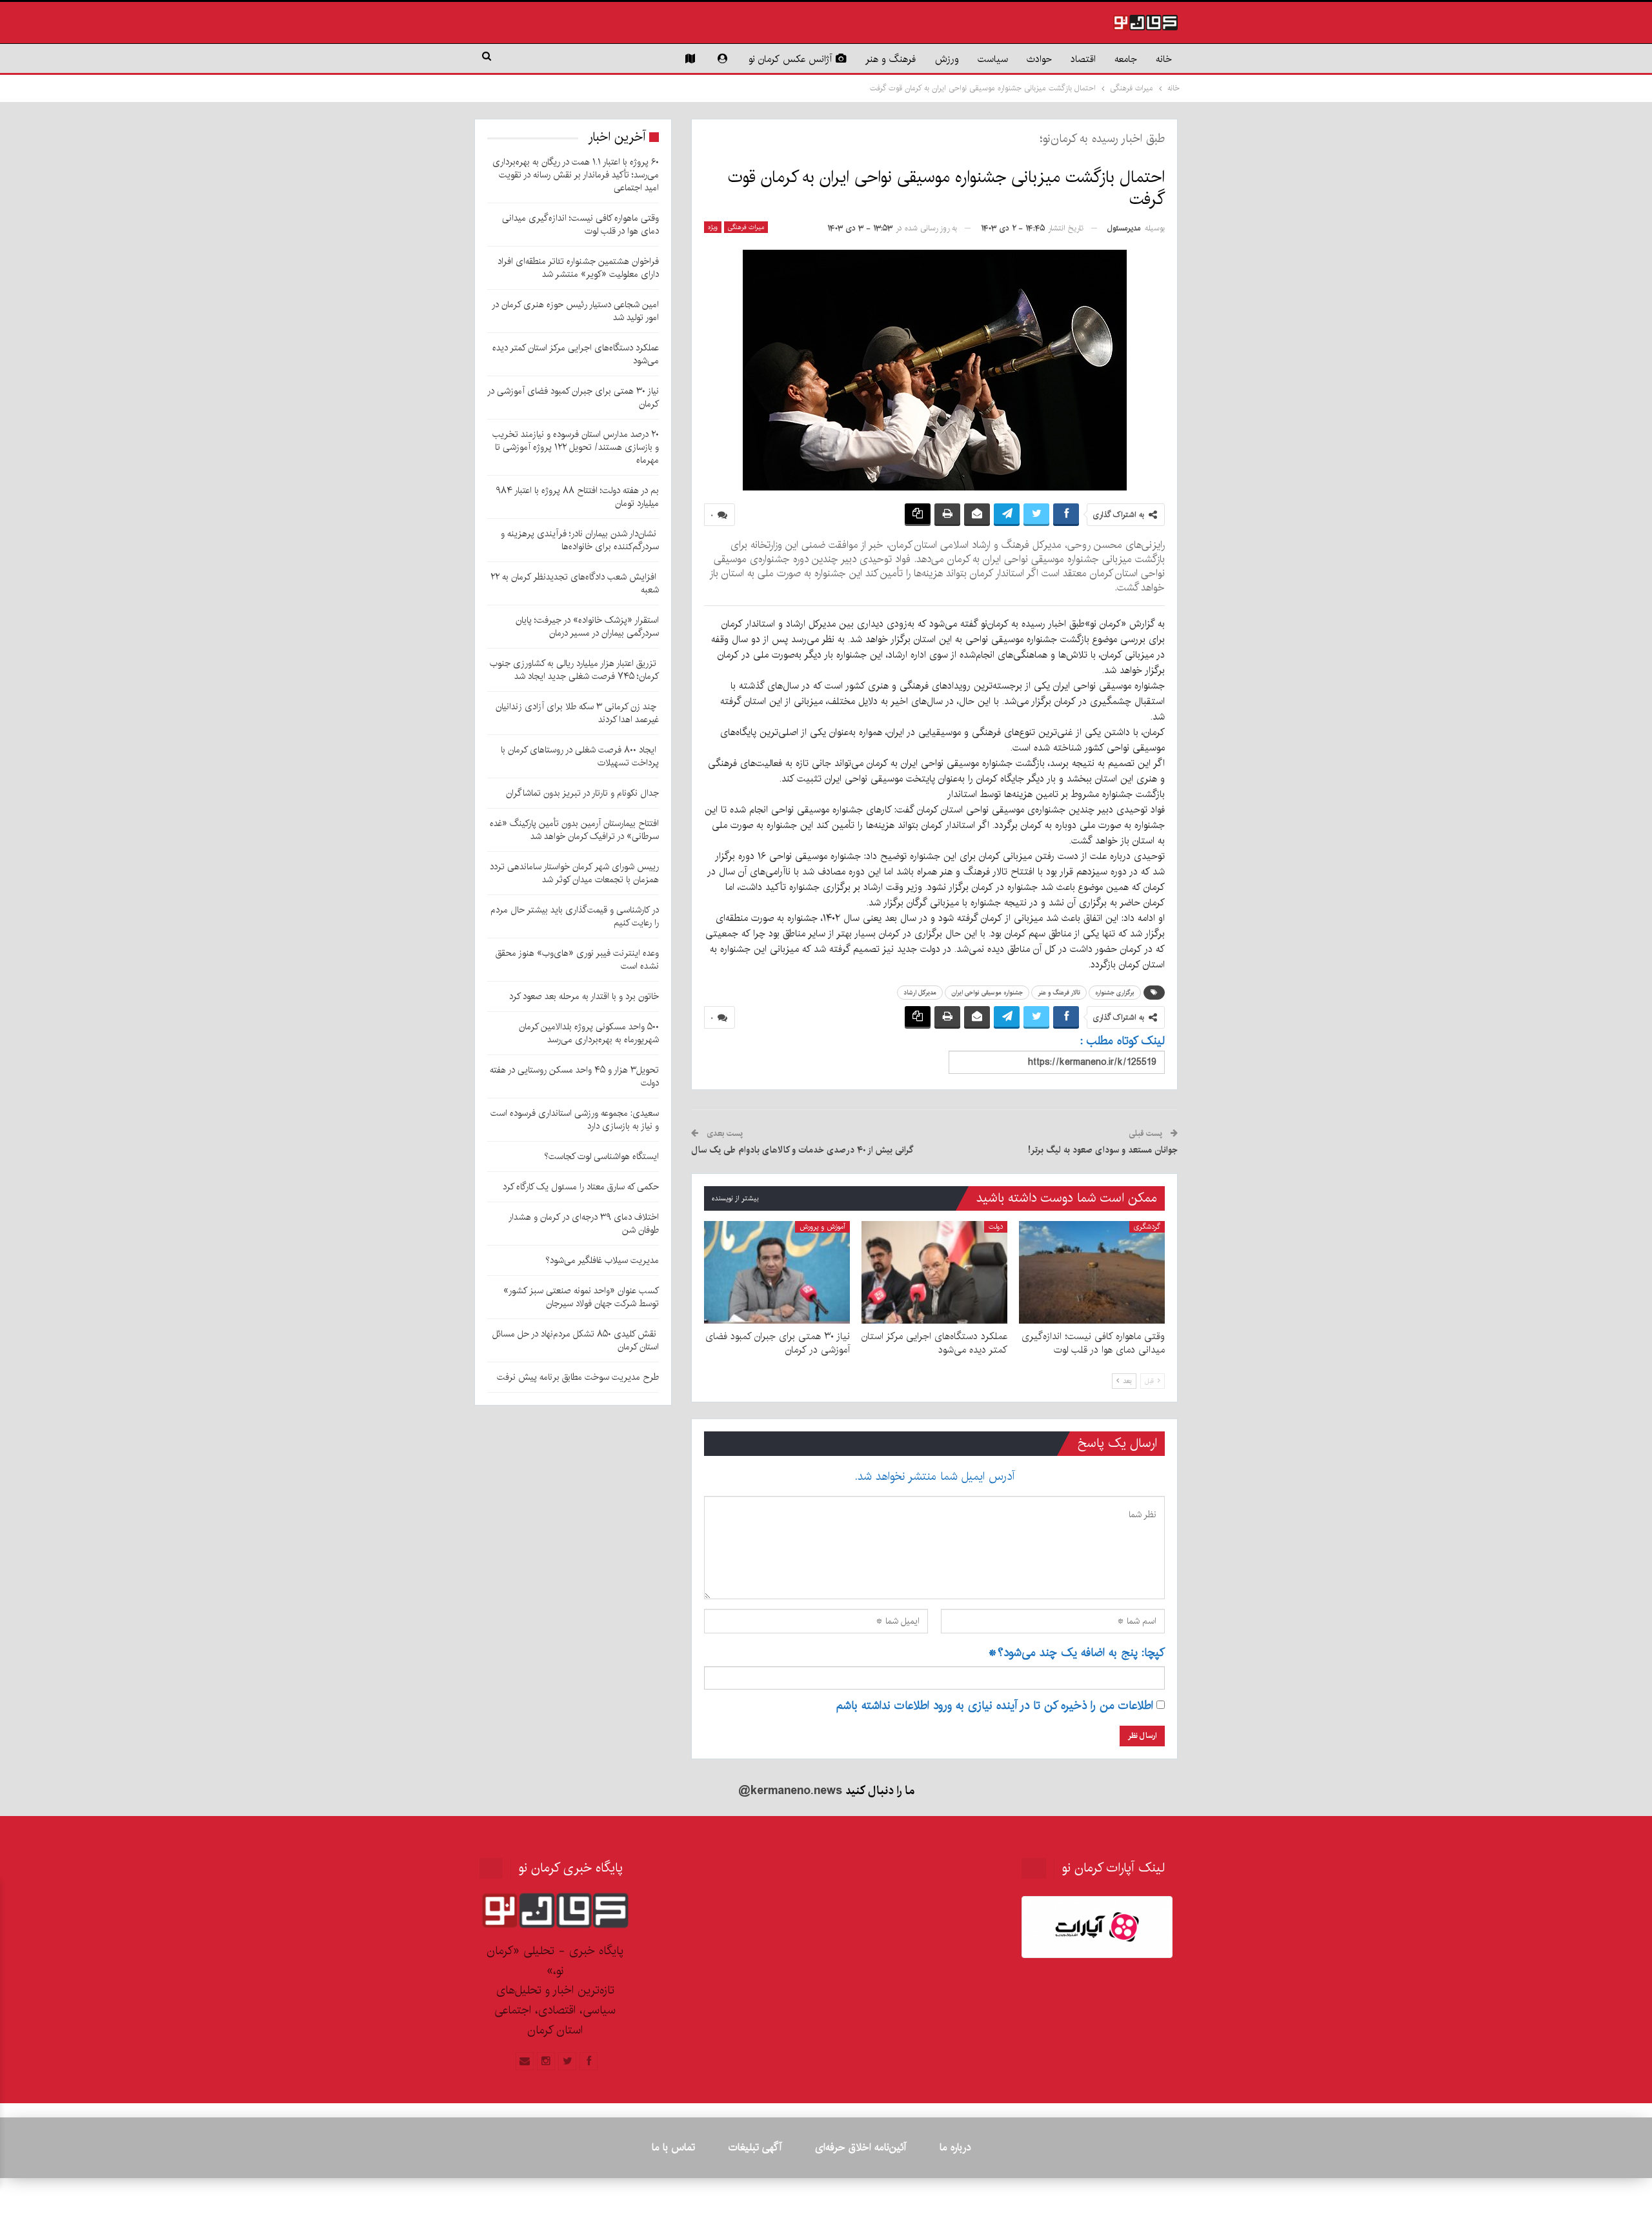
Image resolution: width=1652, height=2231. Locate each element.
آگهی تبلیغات (755, 2147)
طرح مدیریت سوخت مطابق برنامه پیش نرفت (578, 1377)
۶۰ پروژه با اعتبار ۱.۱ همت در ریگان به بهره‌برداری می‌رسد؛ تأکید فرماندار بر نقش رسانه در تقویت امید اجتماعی (576, 175)
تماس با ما (673, 2147)
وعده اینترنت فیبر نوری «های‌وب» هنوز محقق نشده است (577, 960)
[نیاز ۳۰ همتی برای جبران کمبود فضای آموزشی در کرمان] (777, 1272)
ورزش (947, 59)
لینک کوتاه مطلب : (1123, 1041)
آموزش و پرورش (822, 1227)
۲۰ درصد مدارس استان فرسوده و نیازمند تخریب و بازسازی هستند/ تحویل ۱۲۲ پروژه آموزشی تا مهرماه (576, 447)
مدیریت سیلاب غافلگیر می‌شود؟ (602, 1260)
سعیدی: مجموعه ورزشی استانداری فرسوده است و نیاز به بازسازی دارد (575, 1120)
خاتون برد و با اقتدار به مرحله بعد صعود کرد (584, 996)
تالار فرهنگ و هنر (1059, 993)
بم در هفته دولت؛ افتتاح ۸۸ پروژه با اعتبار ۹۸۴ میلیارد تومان (577, 497)
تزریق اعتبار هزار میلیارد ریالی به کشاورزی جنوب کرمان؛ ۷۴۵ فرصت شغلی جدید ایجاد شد (574, 670)
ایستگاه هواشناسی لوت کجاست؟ (601, 1156)
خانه (1164, 59)
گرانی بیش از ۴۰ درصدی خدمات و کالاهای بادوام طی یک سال (802, 1150)
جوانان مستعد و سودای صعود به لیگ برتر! (1103, 1150)
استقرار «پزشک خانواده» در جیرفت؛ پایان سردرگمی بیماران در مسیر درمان (587, 627)
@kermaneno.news (790, 1791)
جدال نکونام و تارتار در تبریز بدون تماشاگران (582, 793)
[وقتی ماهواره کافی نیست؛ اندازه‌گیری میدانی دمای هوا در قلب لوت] (1092, 1272)
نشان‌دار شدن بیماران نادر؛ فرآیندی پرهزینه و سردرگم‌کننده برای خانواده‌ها (580, 540)
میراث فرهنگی (746, 227)
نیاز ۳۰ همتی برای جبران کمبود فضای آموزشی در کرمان (573, 398)
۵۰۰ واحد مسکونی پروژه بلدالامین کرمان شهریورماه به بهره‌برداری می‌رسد (589, 1033)
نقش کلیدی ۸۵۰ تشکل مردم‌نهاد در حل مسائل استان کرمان (576, 1340)
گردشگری (1147, 1227)
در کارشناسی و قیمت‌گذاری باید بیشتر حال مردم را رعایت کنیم (575, 916)
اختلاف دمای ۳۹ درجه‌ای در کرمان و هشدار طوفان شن (584, 1224)
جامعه (1126, 59)
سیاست (993, 59)
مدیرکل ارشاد (920, 993)
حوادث (1039, 59)
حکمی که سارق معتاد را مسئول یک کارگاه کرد (581, 1187)
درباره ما (955, 2147)
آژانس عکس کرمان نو (790, 59)
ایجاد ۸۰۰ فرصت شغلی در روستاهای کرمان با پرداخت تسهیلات (580, 756)
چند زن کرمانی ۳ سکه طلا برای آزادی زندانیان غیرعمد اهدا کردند (577, 713)
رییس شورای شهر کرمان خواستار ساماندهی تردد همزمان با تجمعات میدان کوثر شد (574, 873)
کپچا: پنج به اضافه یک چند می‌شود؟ (1076, 1653)
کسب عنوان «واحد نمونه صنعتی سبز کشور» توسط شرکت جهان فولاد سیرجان (581, 1297)
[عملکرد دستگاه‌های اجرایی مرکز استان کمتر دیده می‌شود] (934, 1272)
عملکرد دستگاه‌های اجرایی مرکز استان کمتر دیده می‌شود (576, 354)
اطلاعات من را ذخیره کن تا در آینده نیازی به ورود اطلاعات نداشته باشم (995, 1706)
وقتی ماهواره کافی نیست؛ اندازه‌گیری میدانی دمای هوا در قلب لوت (580, 225)
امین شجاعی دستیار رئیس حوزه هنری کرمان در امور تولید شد (575, 311)
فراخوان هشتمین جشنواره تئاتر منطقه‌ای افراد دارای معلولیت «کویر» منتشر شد (578, 268)
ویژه (713, 227)
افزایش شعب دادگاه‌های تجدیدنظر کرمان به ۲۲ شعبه (575, 583)
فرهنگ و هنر (891, 59)
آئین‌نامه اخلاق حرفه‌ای (861, 2147)
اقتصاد (1083, 59)
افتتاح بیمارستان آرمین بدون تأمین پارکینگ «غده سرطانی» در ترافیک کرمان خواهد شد (574, 830)
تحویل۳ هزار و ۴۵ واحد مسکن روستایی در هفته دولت (574, 1076)
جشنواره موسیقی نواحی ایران (987, 993)
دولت (996, 1227)
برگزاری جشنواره (1115, 993)
